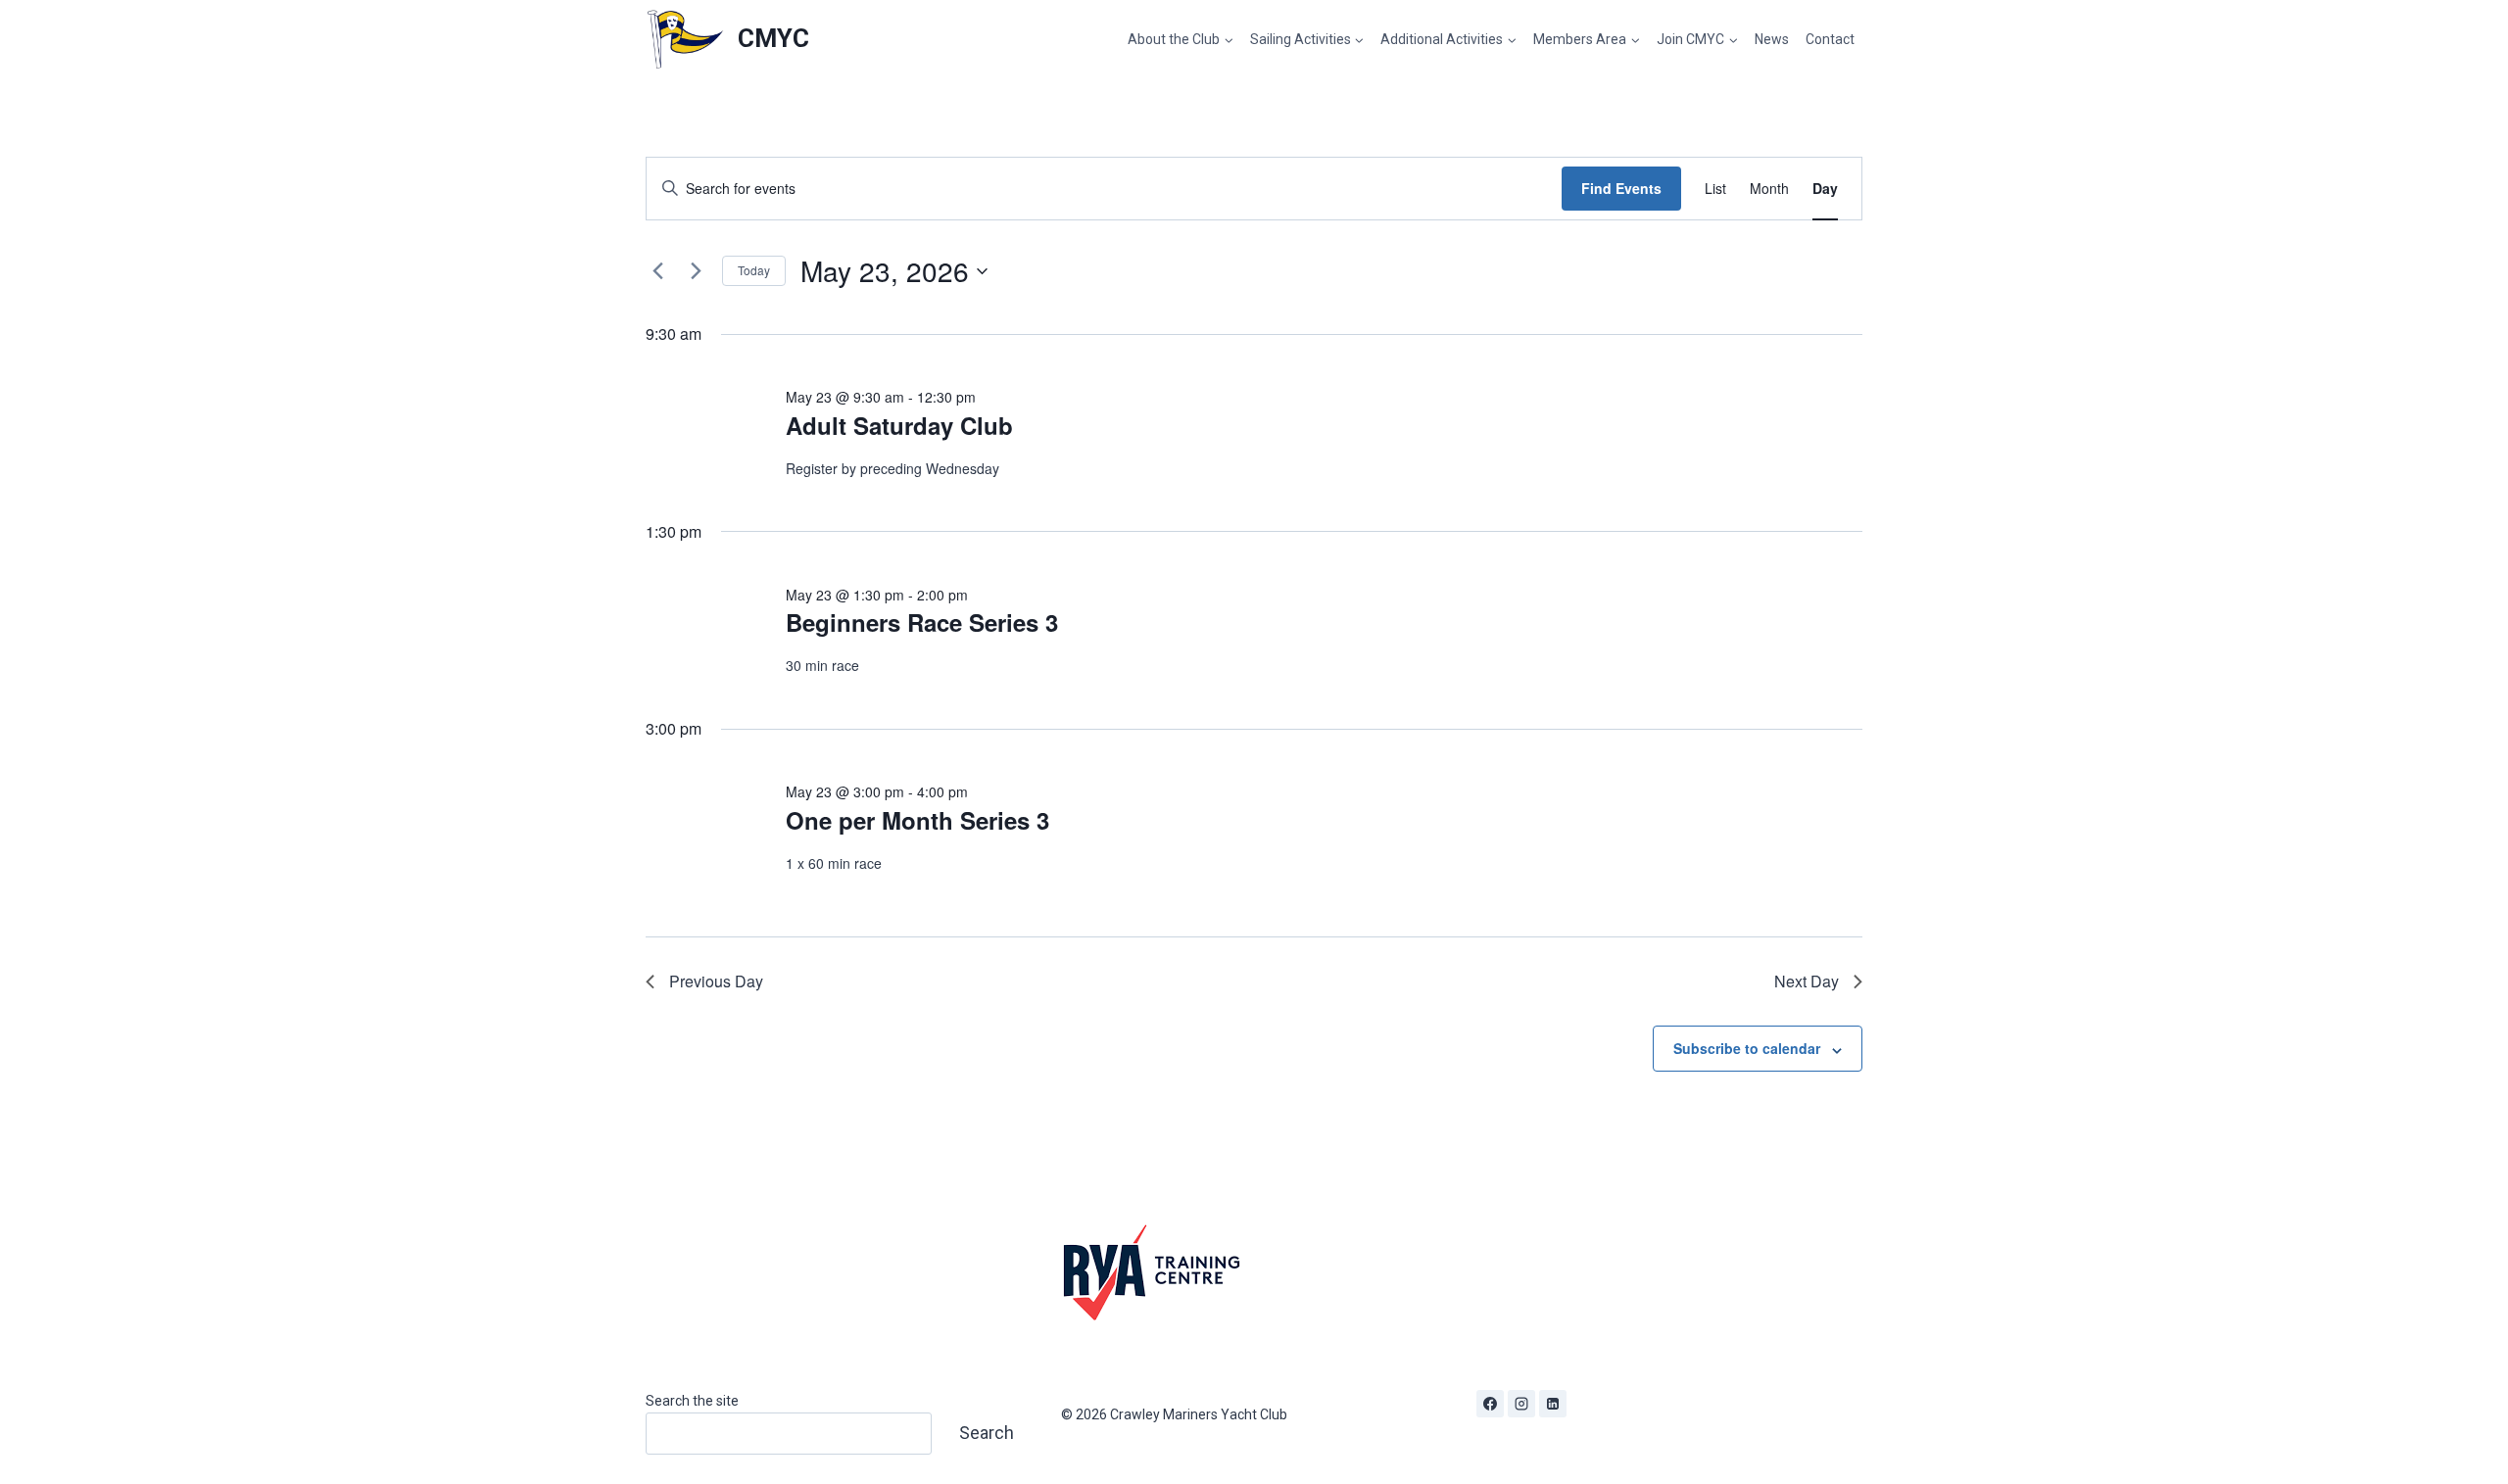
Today (754, 270)
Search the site (692, 1401)
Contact (1830, 39)
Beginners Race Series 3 (922, 622)
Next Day (1807, 981)
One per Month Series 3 (917, 820)
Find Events (1621, 188)
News (1772, 39)
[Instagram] (1521, 1404)
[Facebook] (1490, 1404)
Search (987, 1433)
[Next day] (696, 271)
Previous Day (716, 981)
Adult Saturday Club (899, 425)
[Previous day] (657, 271)
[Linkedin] (1553, 1404)
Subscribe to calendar (1747, 1048)
